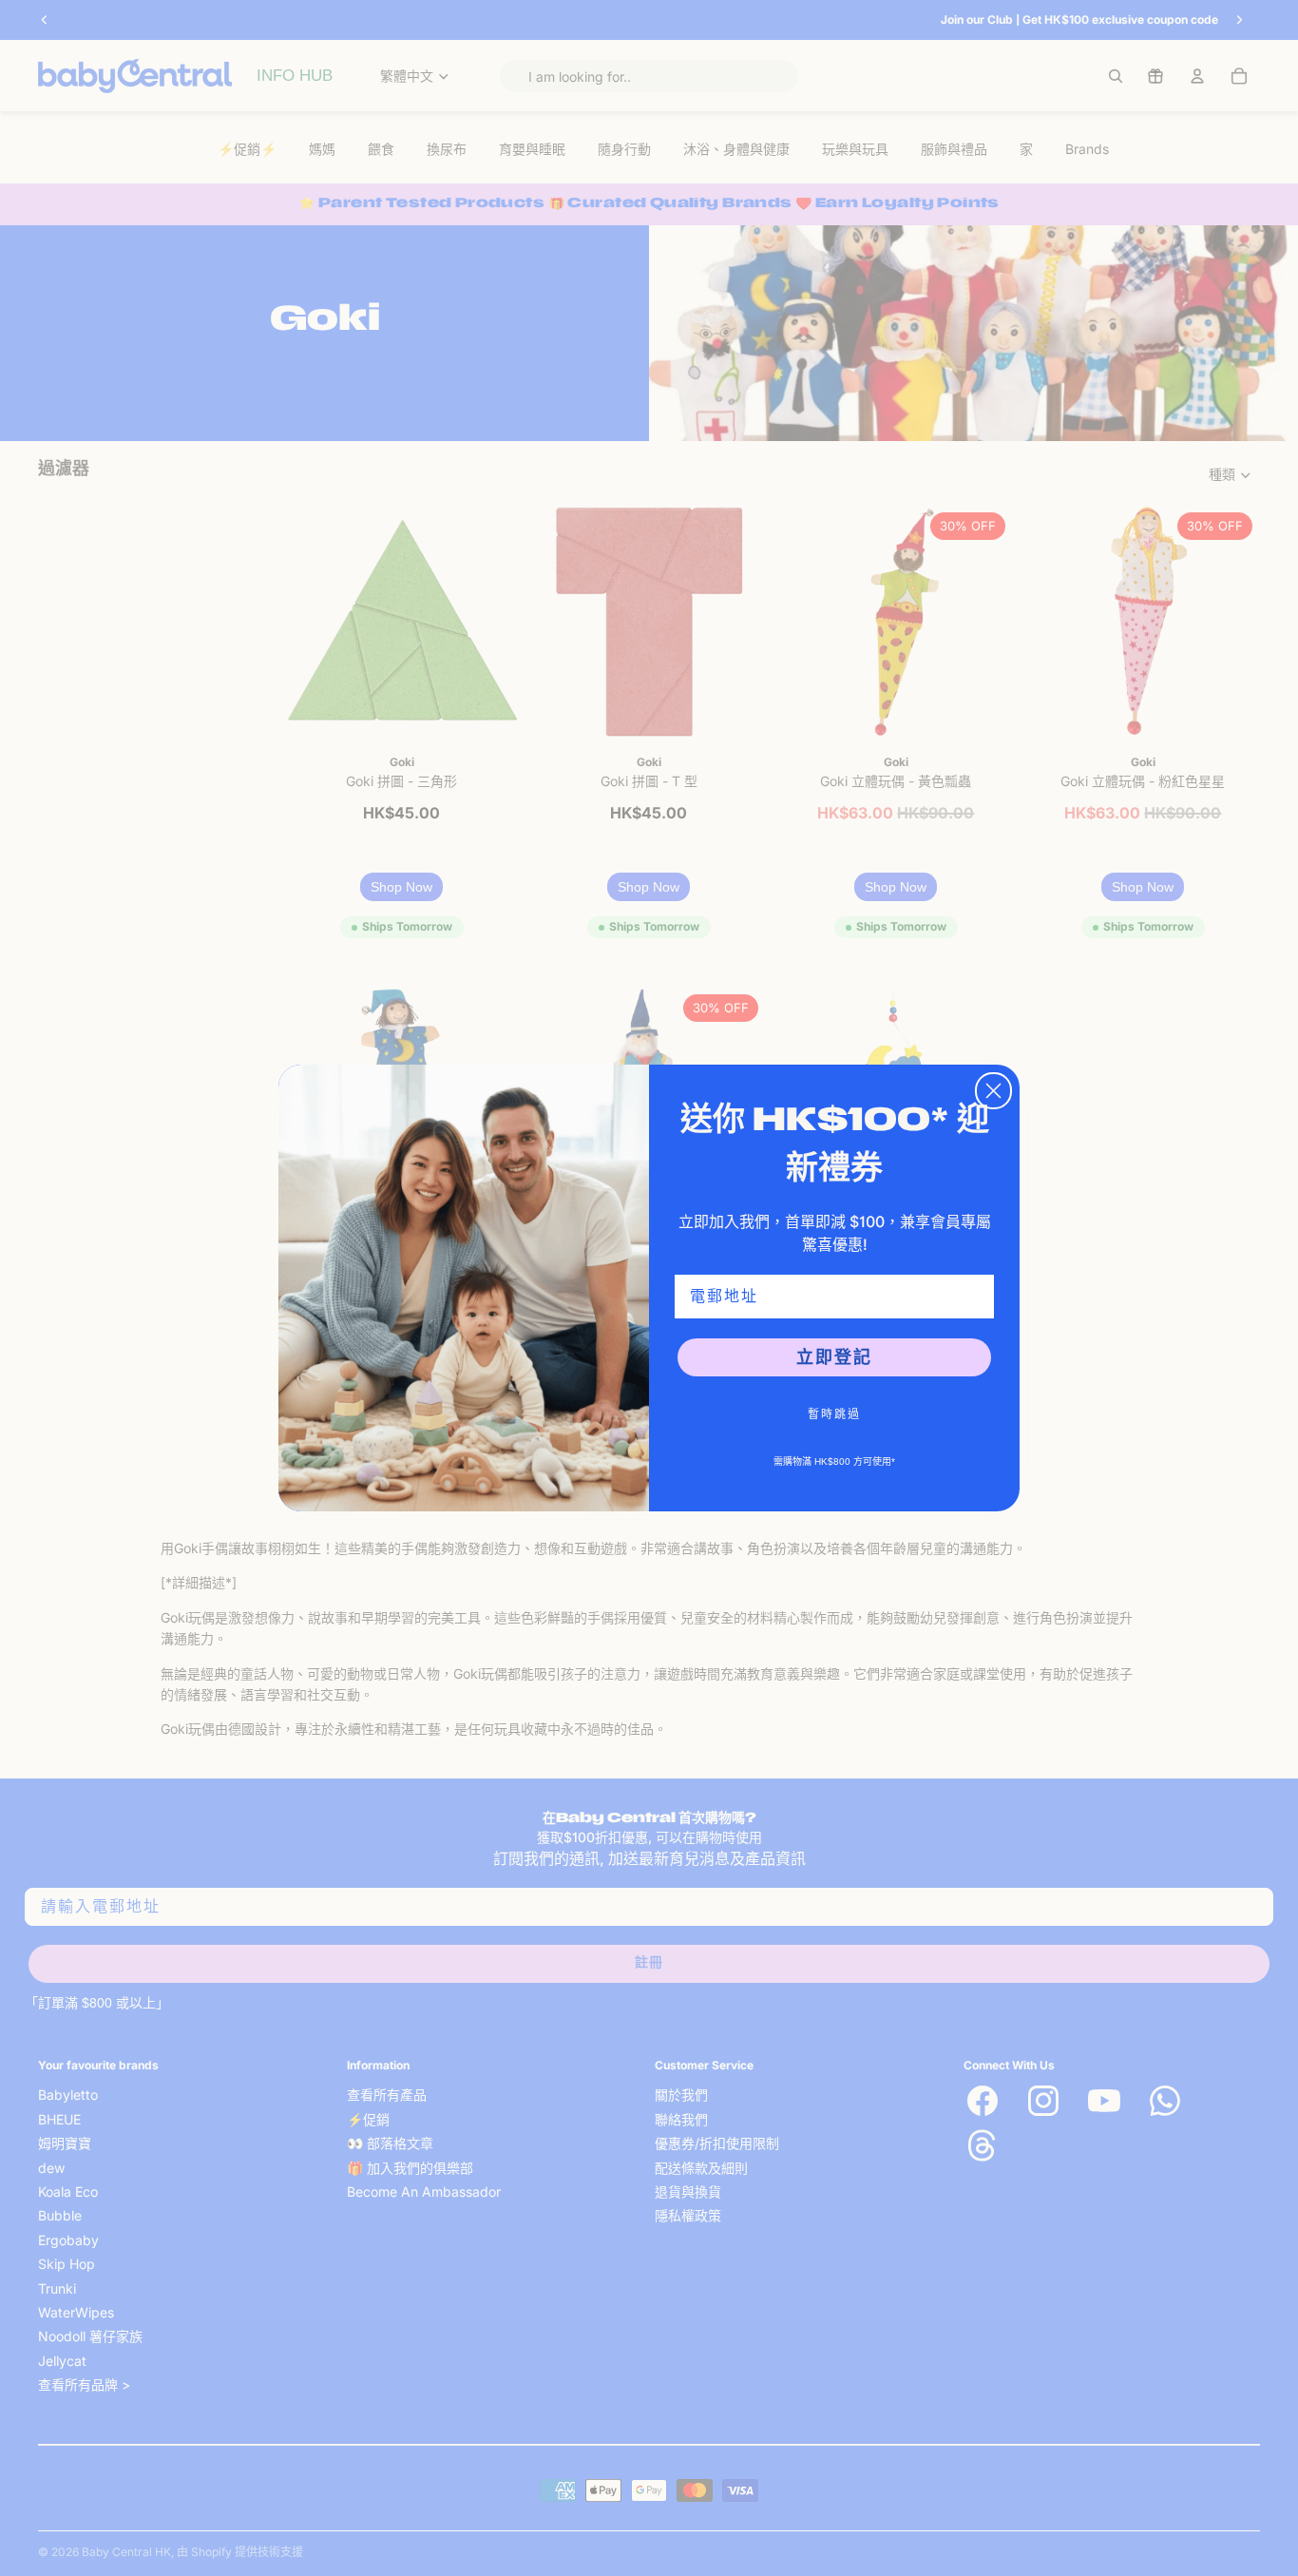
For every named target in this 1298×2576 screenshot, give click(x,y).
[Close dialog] (993, 1091)
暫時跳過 (834, 1414)
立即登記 (834, 1357)
